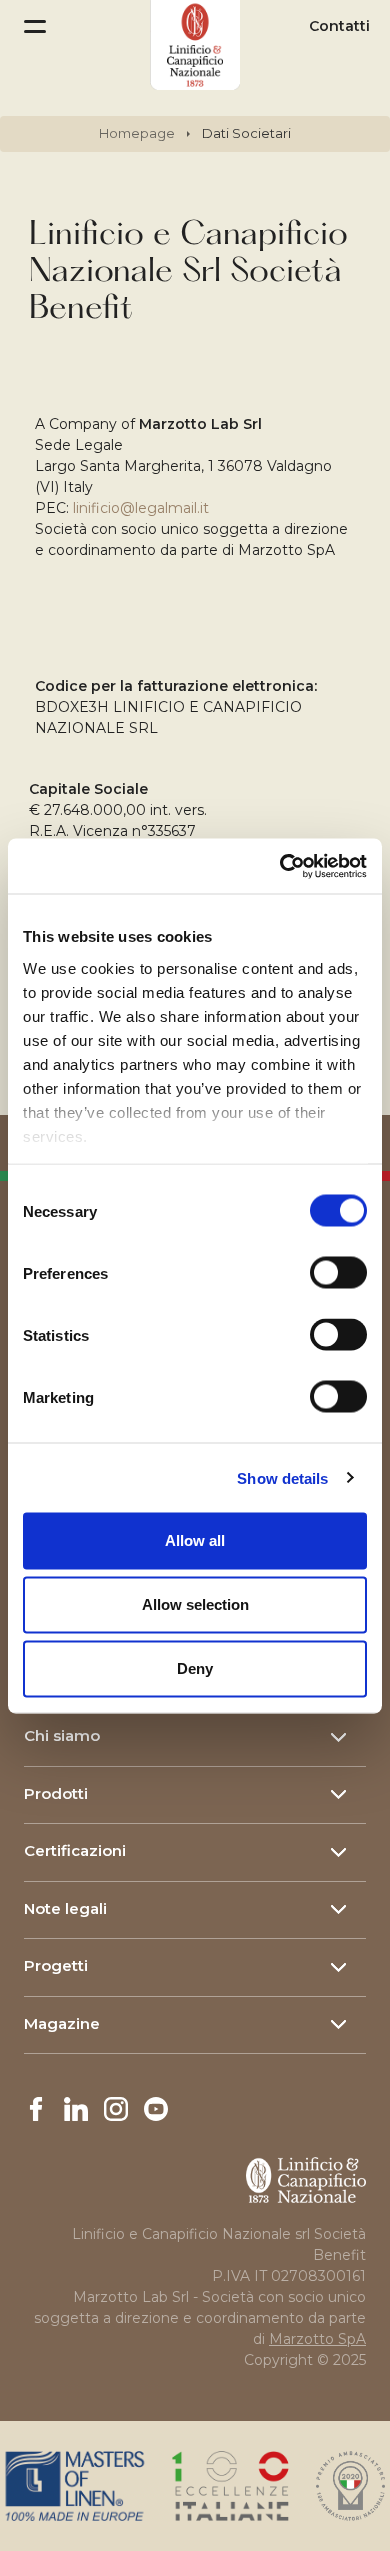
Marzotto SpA (317, 2339)
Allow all (195, 1540)
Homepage (137, 133)
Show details (282, 1477)
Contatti (339, 26)
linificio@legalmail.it (143, 508)
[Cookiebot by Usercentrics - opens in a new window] (280, 866)
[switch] (338, 1273)
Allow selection (195, 1604)
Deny (195, 1668)
